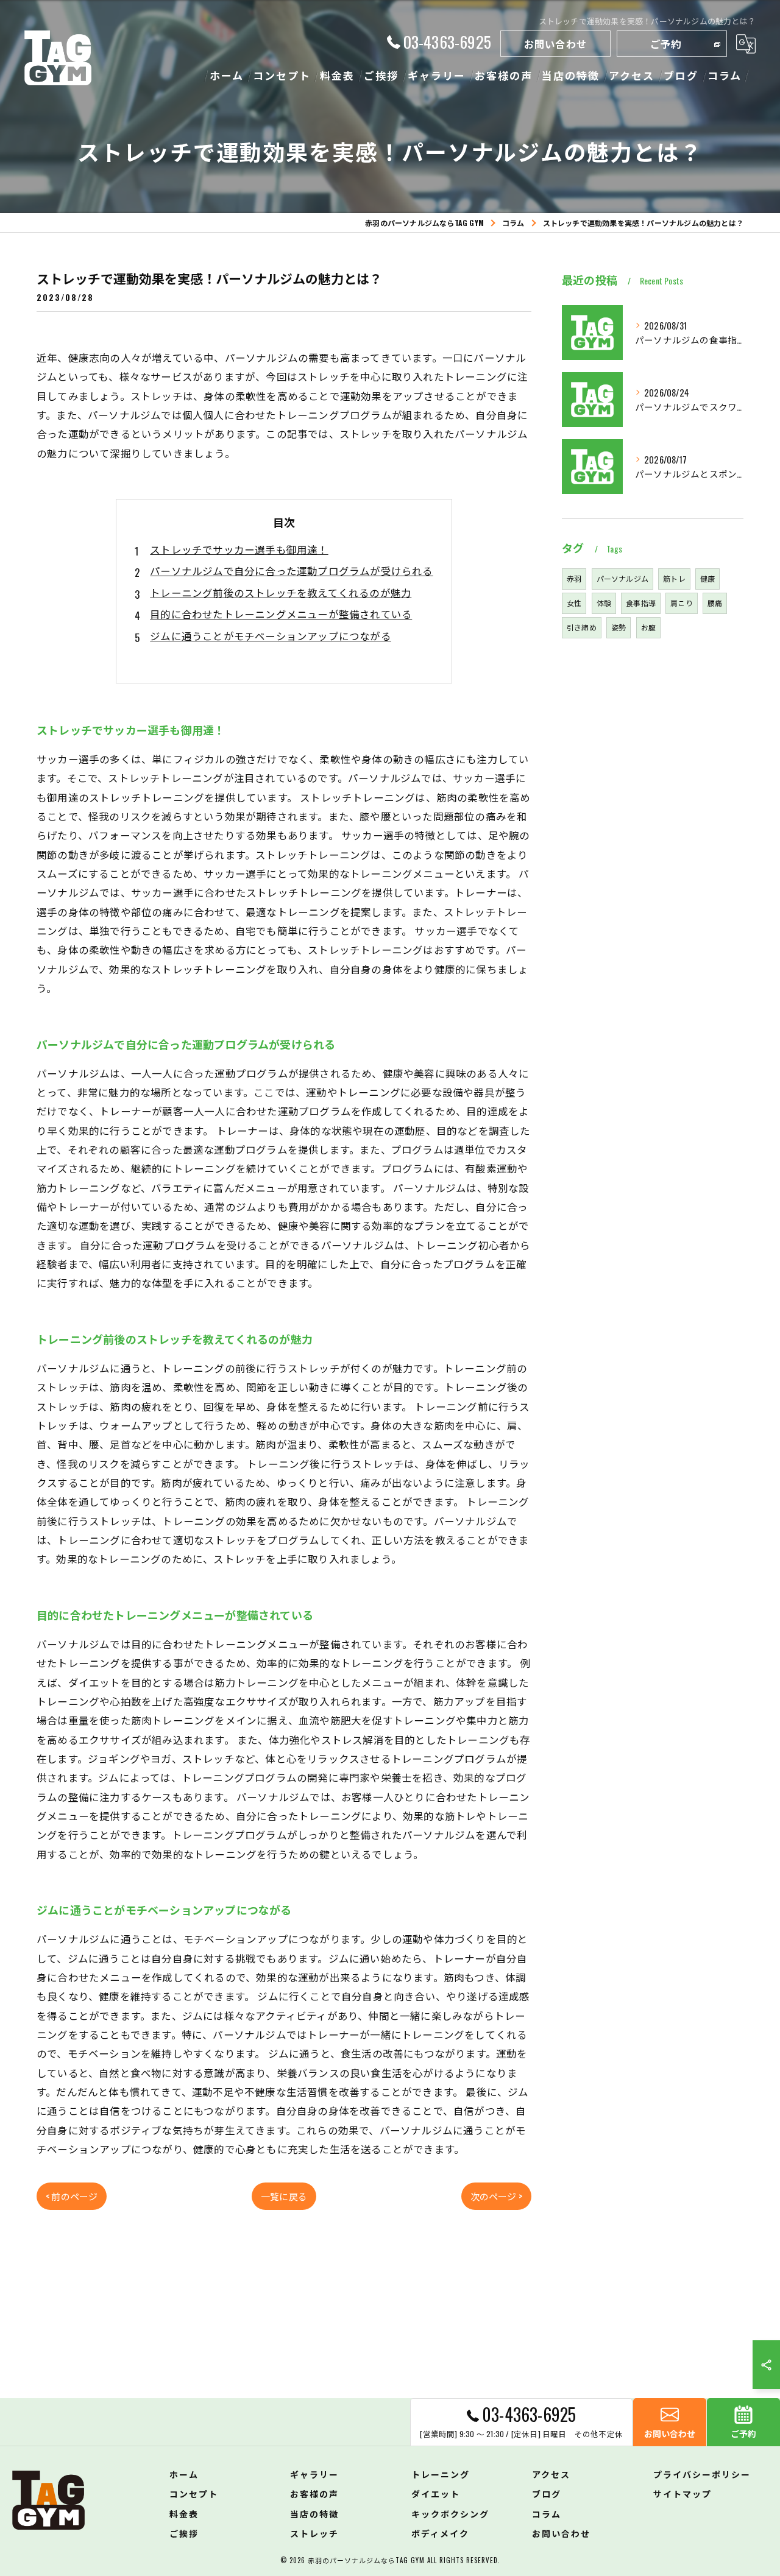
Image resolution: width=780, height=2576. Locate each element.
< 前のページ (72, 2196)
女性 (574, 603)
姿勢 (619, 627)
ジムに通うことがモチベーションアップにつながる (271, 636)
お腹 (648, 627)
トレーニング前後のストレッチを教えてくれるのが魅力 (281, 592)
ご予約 (666, 44)
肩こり (682, 603)
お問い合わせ (555, 44)
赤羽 (574, 578)
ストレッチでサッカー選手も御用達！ (239, 549)
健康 (707, 578)
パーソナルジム (622, 578)
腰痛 (715, 603)
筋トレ (674, 578)
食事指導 (641, 603)
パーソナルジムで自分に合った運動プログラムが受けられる (291, 570)
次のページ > (496, 2196)
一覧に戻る (284, 2196)
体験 (604, 603)
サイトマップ (682, 2493)
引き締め (582, 627)
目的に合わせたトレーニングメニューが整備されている (281, 614)
